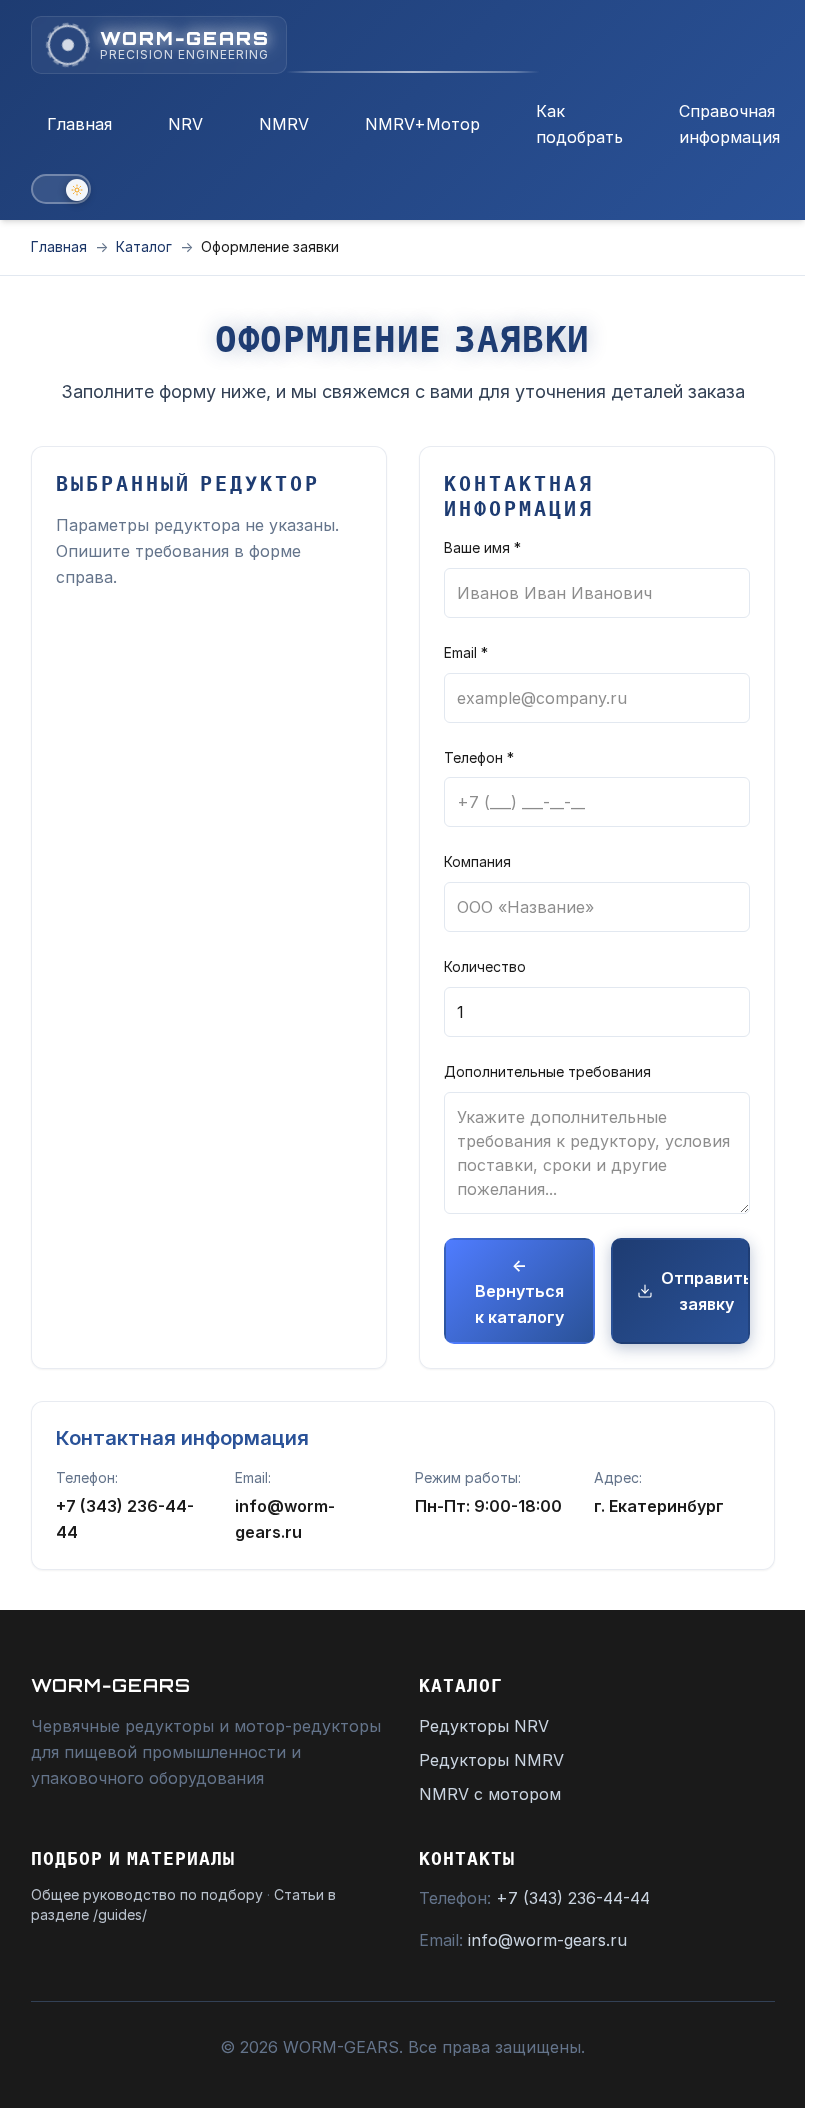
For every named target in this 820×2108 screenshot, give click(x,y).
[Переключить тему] (61, 189)
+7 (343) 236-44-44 (573, 1898)
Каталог (144, 246)
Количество (485, 966)
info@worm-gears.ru (547, 1940)
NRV (185, 124)
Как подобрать (579, 124)
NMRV (284, 124)
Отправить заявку (705, 1291)
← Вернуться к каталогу (519, 1291)
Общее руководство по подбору (147, 1894)
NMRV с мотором (490, 1794)
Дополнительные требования (547, 1071)
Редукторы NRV (484, 1726)
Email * (466, 652)
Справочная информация (729, 124)
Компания (477, 861)
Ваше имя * (482, 547)
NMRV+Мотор (422, 124)
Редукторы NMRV (491, 1760)
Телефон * (479, 757)
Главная (79, 124)
